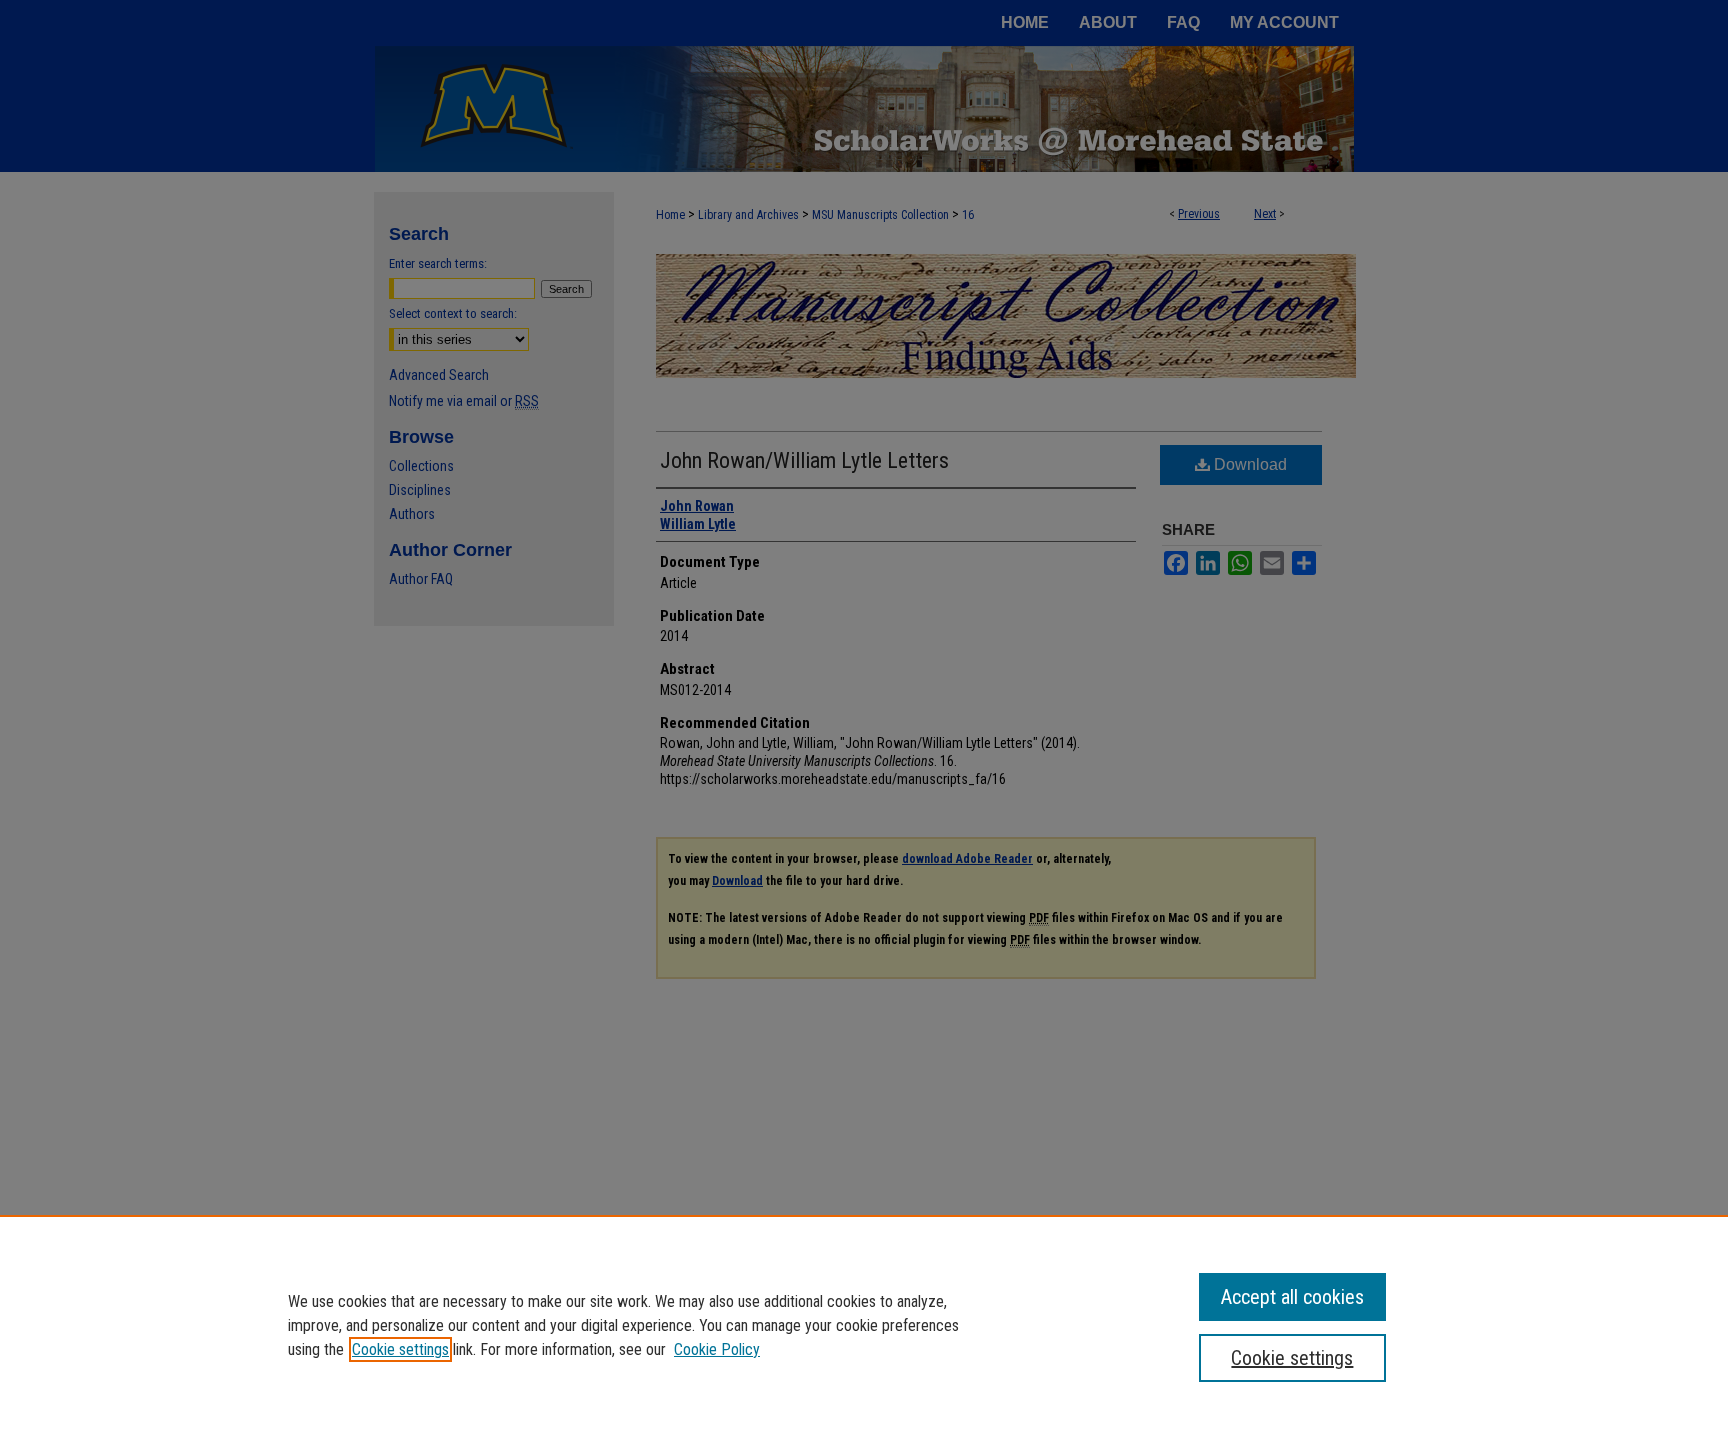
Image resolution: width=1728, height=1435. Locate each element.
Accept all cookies (1292, 1297)
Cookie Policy (717, 1349)
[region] (864, 1325)
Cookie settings (400, 1349)
